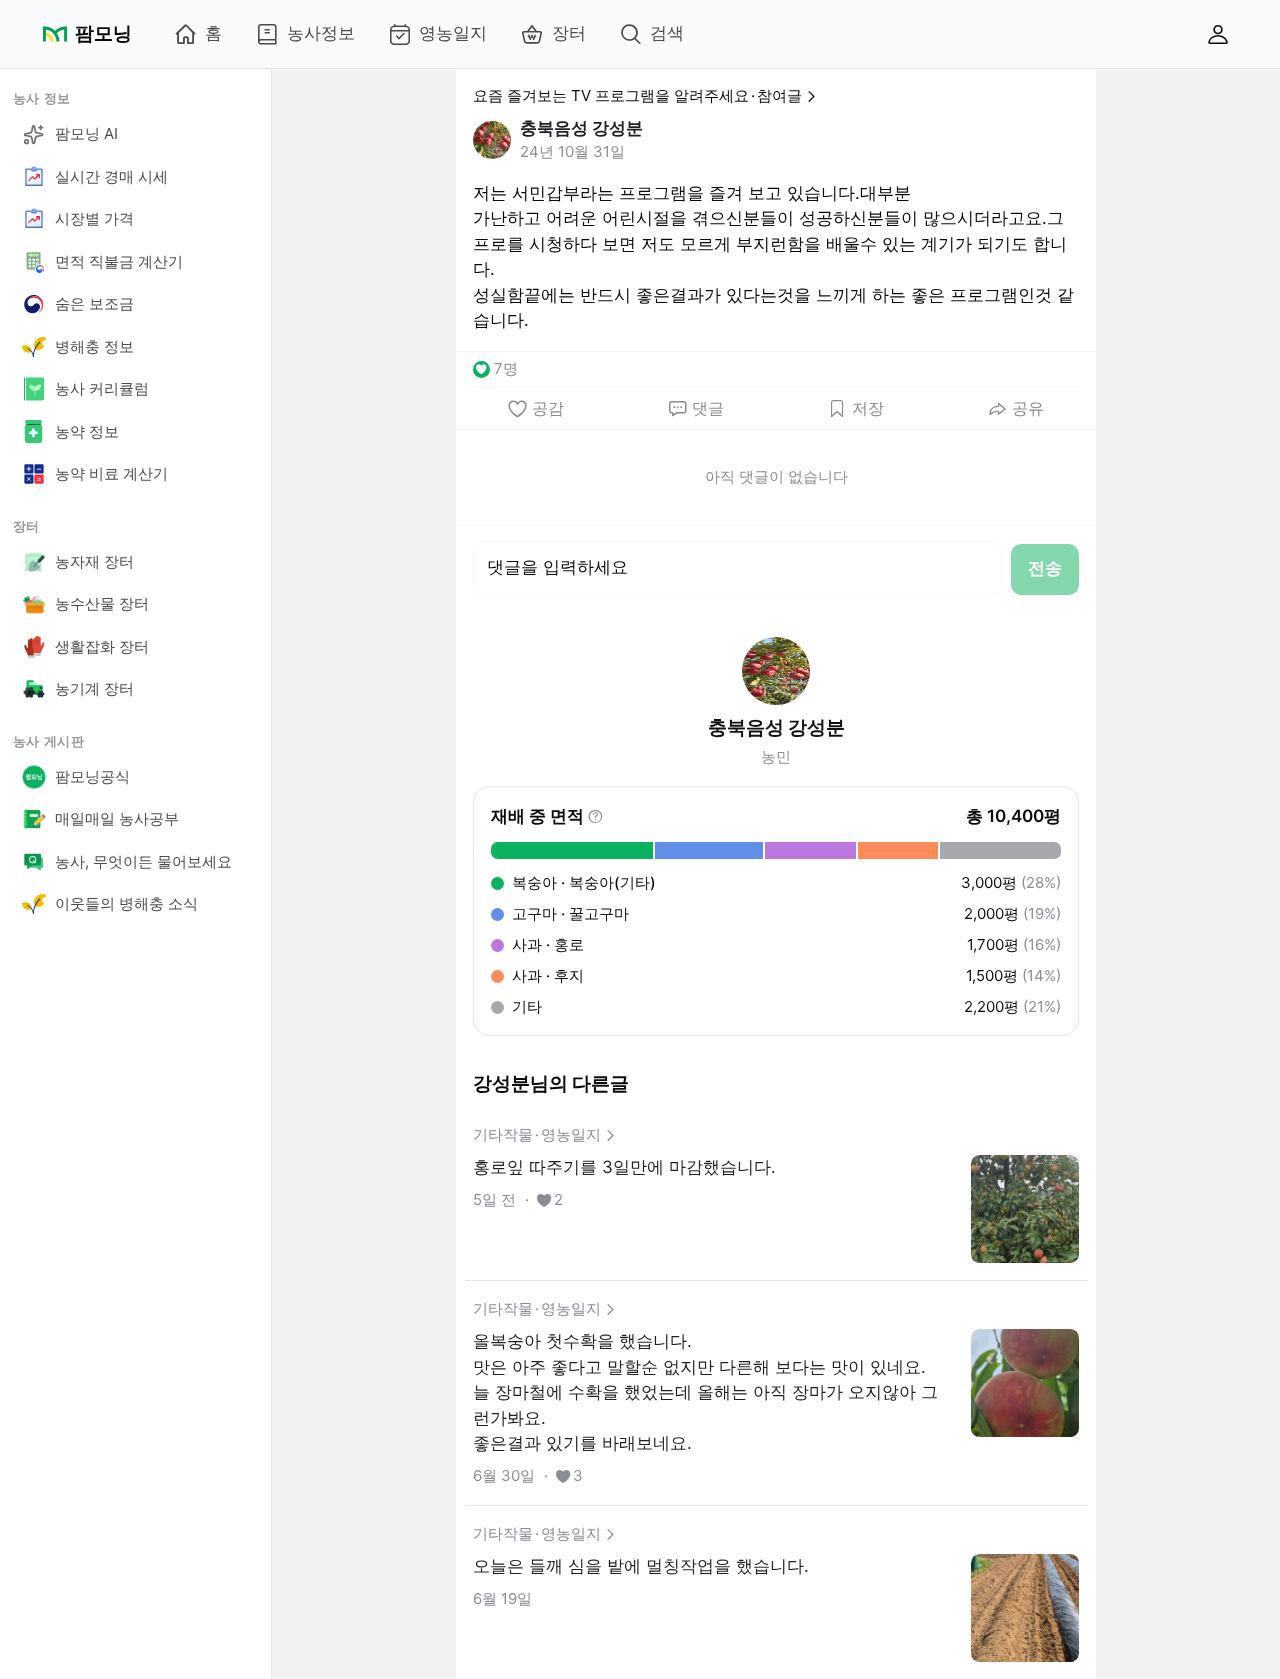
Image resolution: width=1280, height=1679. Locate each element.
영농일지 (453, 33)
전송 (1045, 568)
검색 (667, 33)
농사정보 (321, 33)
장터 (569, 33)
